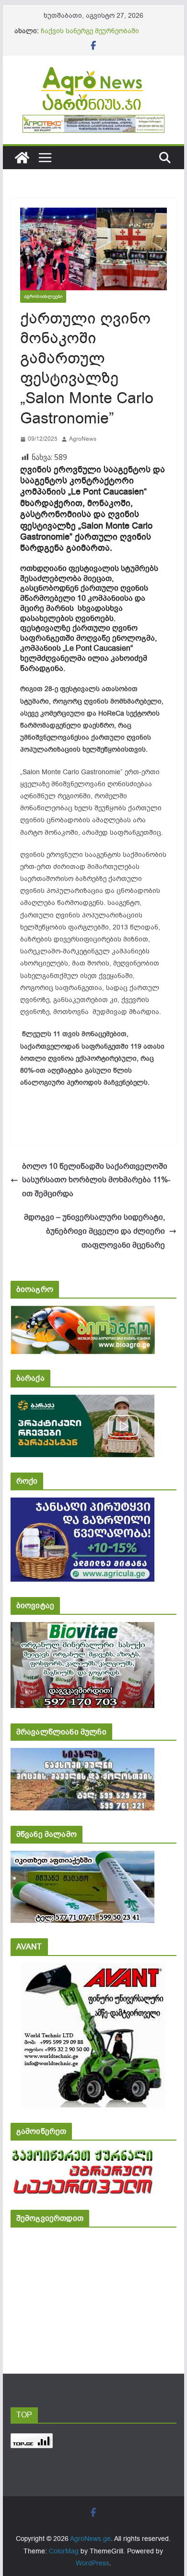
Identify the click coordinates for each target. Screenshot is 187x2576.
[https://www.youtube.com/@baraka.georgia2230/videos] (82, 1401)
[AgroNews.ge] (22, 158)
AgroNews (83, 439)
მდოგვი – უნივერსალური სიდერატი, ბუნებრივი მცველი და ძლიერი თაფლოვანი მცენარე (94, 1231)
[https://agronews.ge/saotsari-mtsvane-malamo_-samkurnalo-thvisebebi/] (82, 1857)
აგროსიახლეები (43, 296)
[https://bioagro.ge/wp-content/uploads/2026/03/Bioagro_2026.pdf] (83, 1312)
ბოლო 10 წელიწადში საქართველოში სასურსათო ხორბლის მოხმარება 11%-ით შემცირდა (96, 1180)
